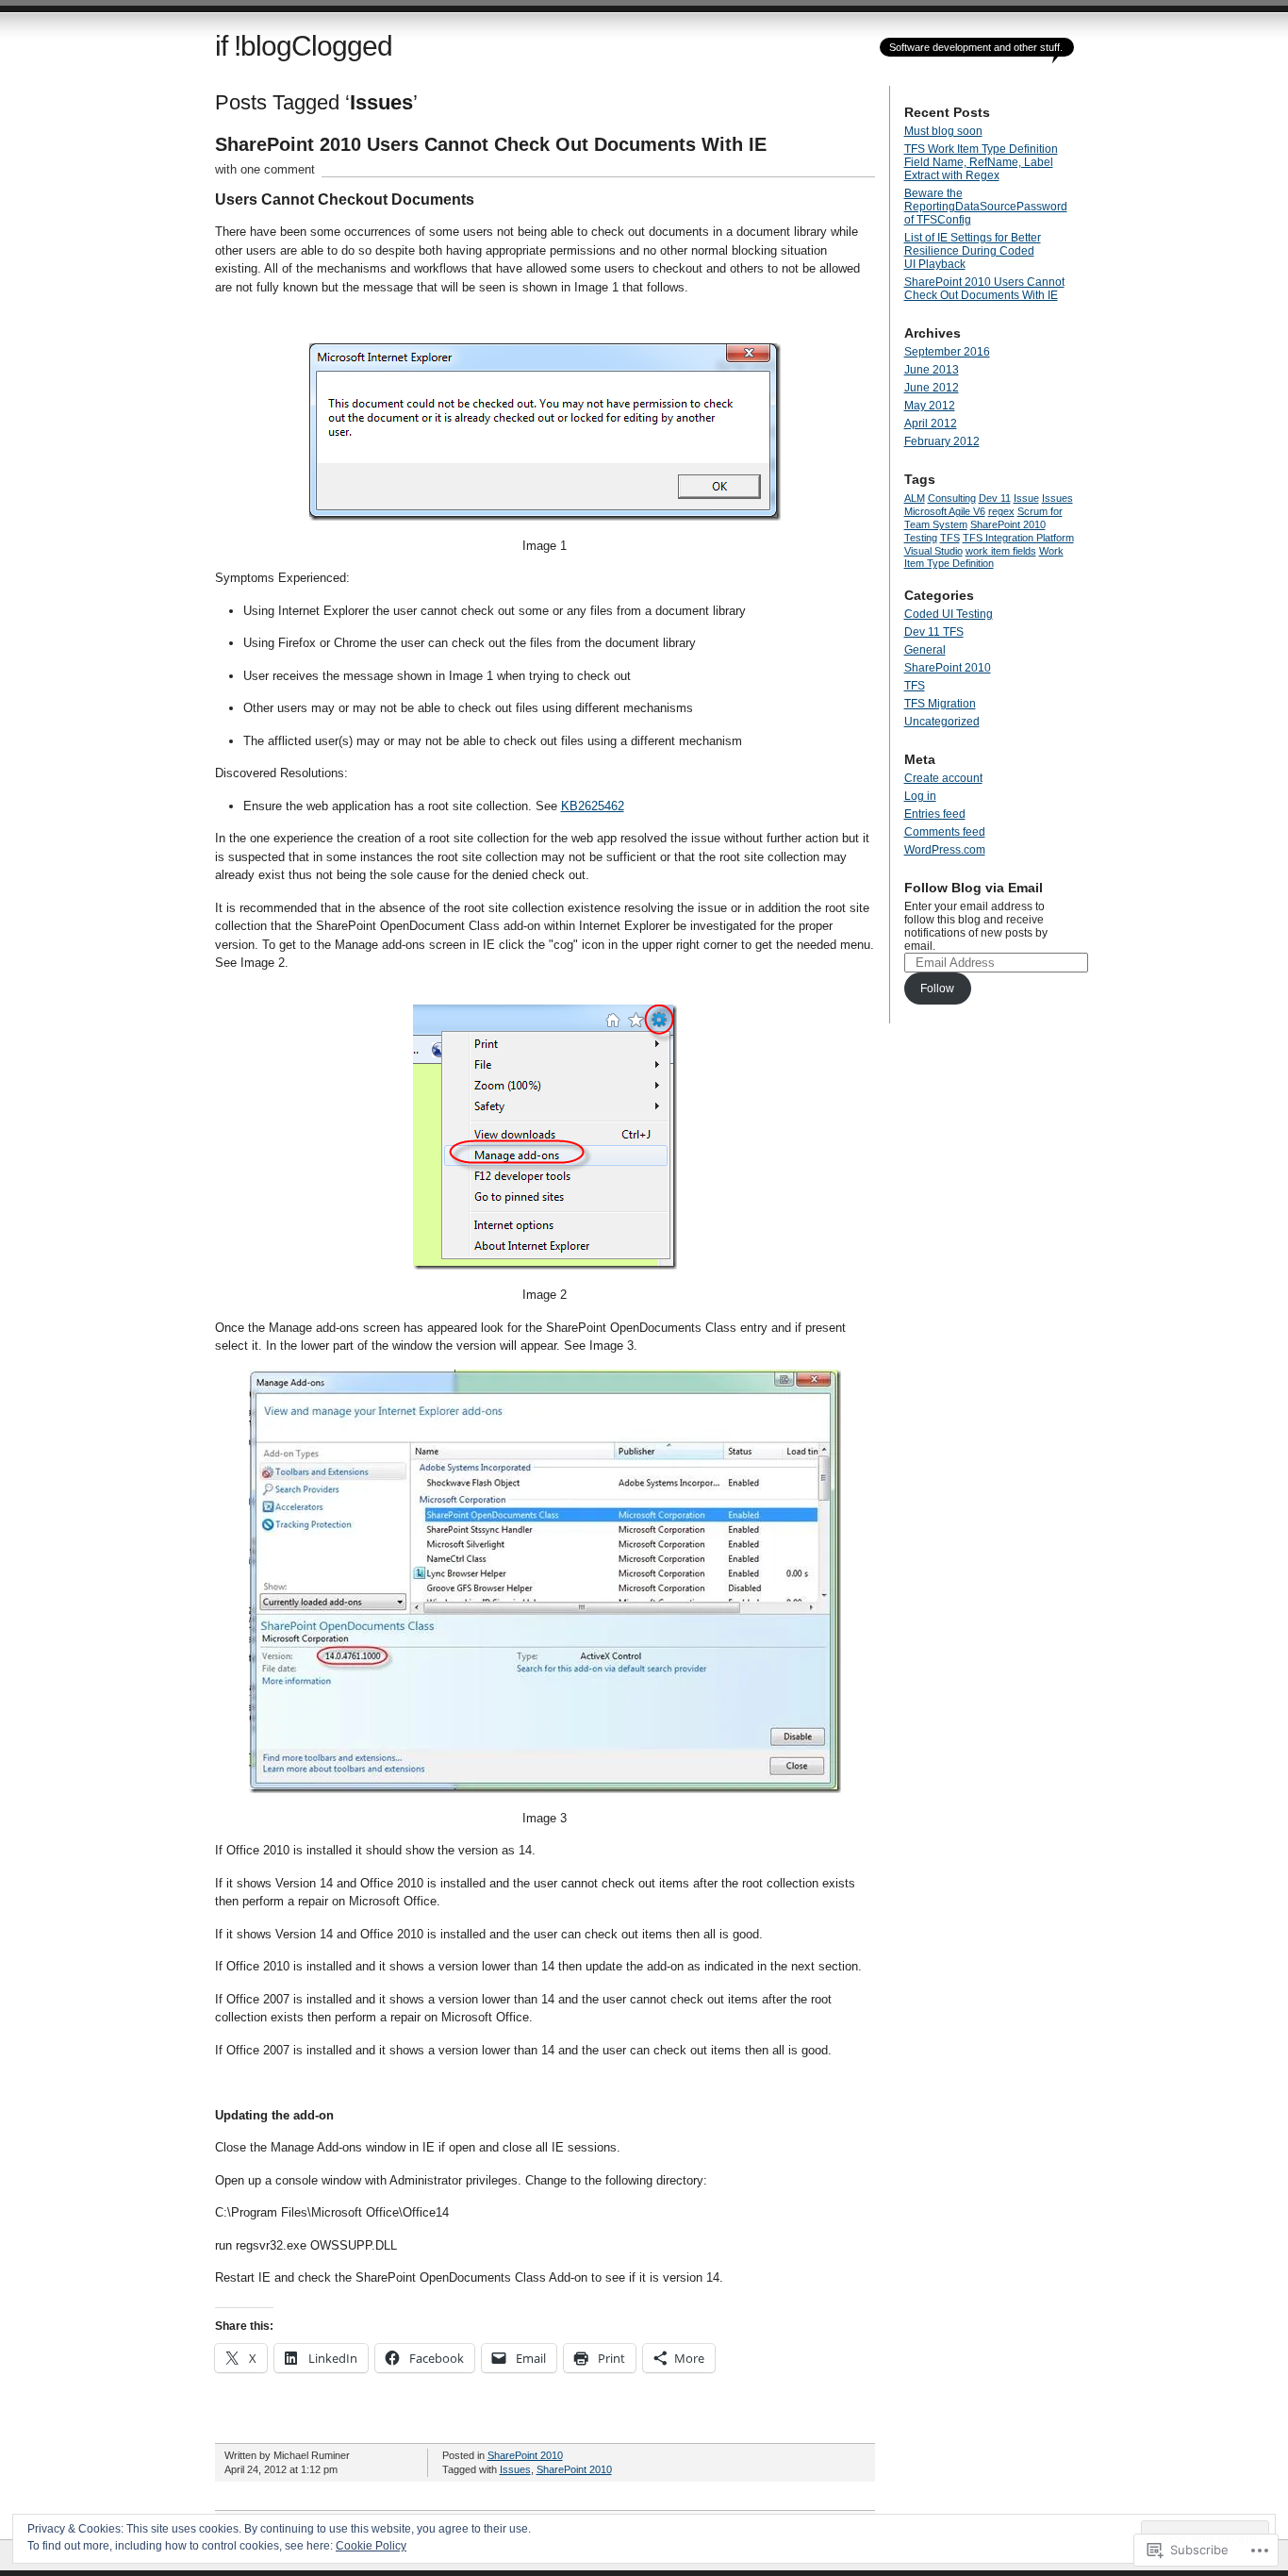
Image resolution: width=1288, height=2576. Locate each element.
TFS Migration (940, 704)
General (925, 650)
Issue (1026, 498)
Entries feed (935, 814)
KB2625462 (593, 806)
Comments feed (945, 832)
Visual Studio (933, 551)
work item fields (1001, 551)
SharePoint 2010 (525, 2455)
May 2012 (930, 406)
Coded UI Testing (949, 614)
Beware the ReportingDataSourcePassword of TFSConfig (986, 207)
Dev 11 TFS (934, 632)
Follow (937, 989)
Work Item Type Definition (984, 557)
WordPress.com (945, 850)
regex (1001, 511)
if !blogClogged (304, 46)
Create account (943, 778)
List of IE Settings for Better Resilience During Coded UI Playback (973, 251)
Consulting (952, 498)
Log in (920, 796)
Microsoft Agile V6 (945, 511)
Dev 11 (995, 498)
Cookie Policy (371, 2546)
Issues (515, 2469)
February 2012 (942, 441)
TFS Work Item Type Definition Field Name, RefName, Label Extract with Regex (981, 162)
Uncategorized (942, 722)
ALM (915, 498)
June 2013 (932, 370)
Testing (921, 538)
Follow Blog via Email (974, 888)
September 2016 (947, 352)
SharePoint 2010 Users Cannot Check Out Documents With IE (491, 144)
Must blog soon (943, 131)
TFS (950, 538)
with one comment (265, 169)
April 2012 (931, 424)
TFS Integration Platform (1018, 538)
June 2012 (932, 388)
